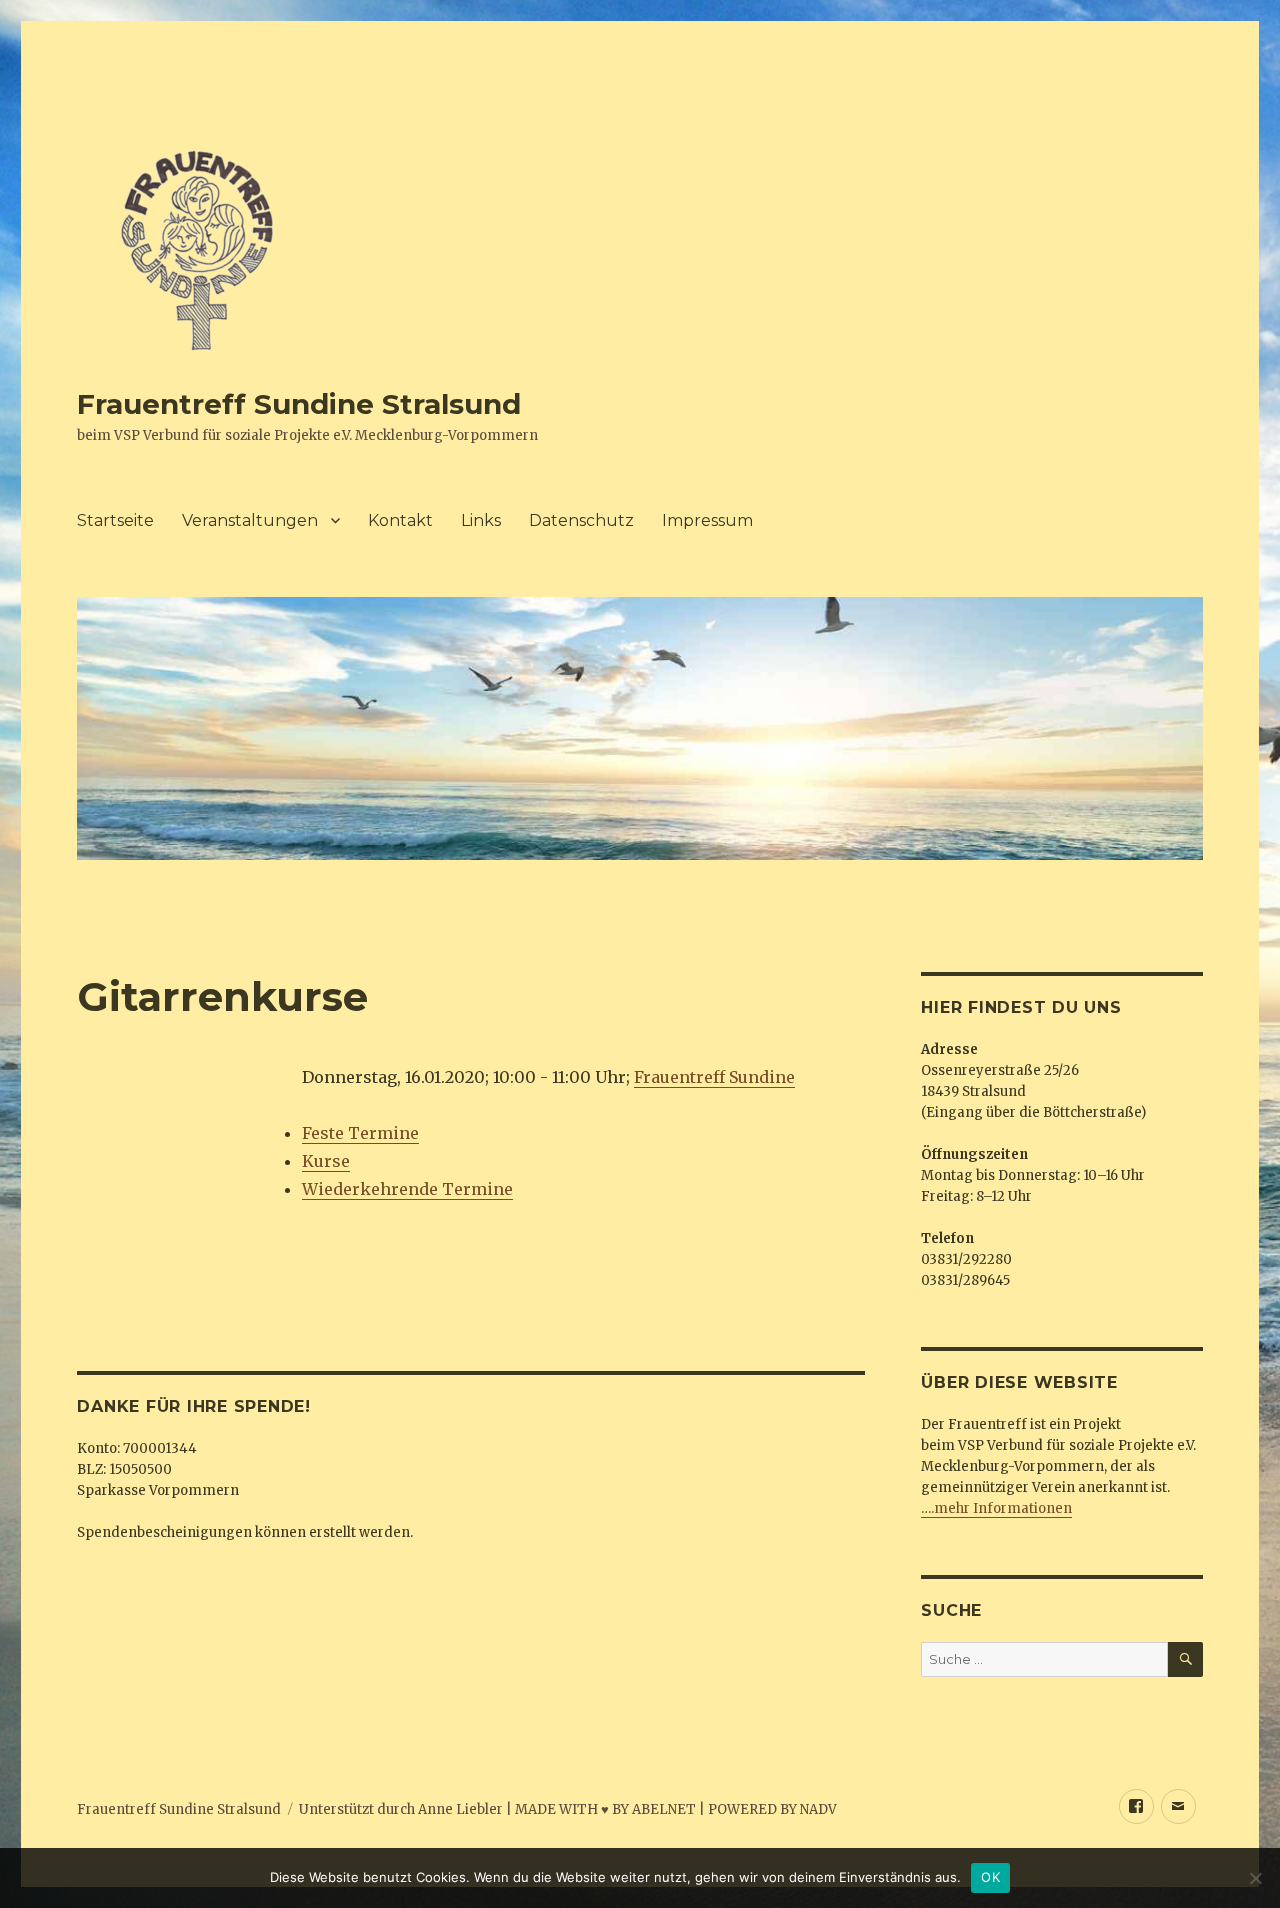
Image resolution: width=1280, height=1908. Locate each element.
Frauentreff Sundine (714, 1077)
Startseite (115, 520)
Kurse (326, 1161)
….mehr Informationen (996, 1508)
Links (481, 520)
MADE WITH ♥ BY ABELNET (605, 1809)
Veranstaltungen (250, 520)
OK (990, 1877)
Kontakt (400, 520)
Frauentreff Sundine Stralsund (299, 404)
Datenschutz (581, 520)
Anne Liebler (460, 1809)
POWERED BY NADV (772, 1809)
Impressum (707, 520)
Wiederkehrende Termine (407, 1189)
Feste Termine (360, 1133)
